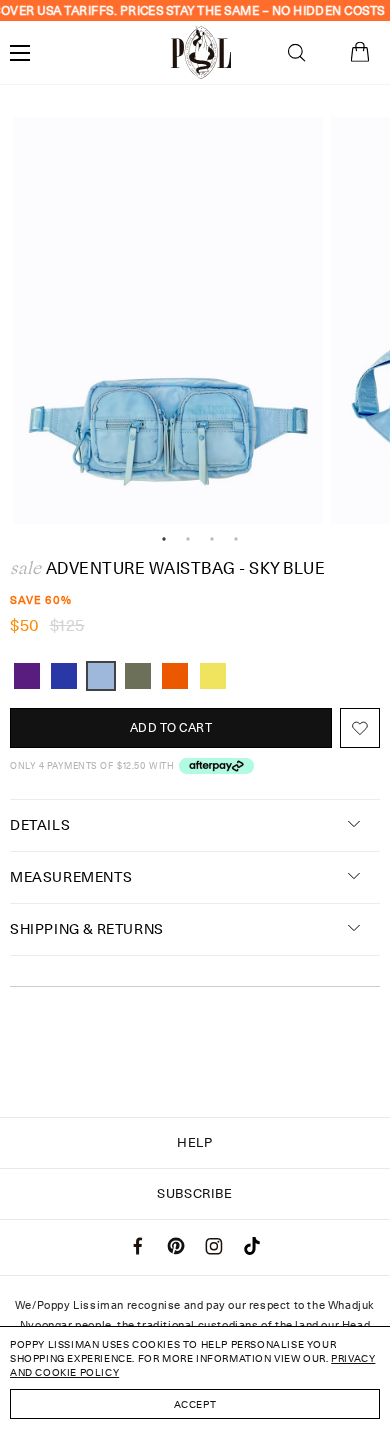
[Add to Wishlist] (360, 728)
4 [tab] (236, 539)
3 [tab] (212, 539)
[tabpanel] (168, 321)
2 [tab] (188, 539)
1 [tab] (164, 539)
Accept (195, 1404)
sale (25, 568)
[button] (296, 53)
